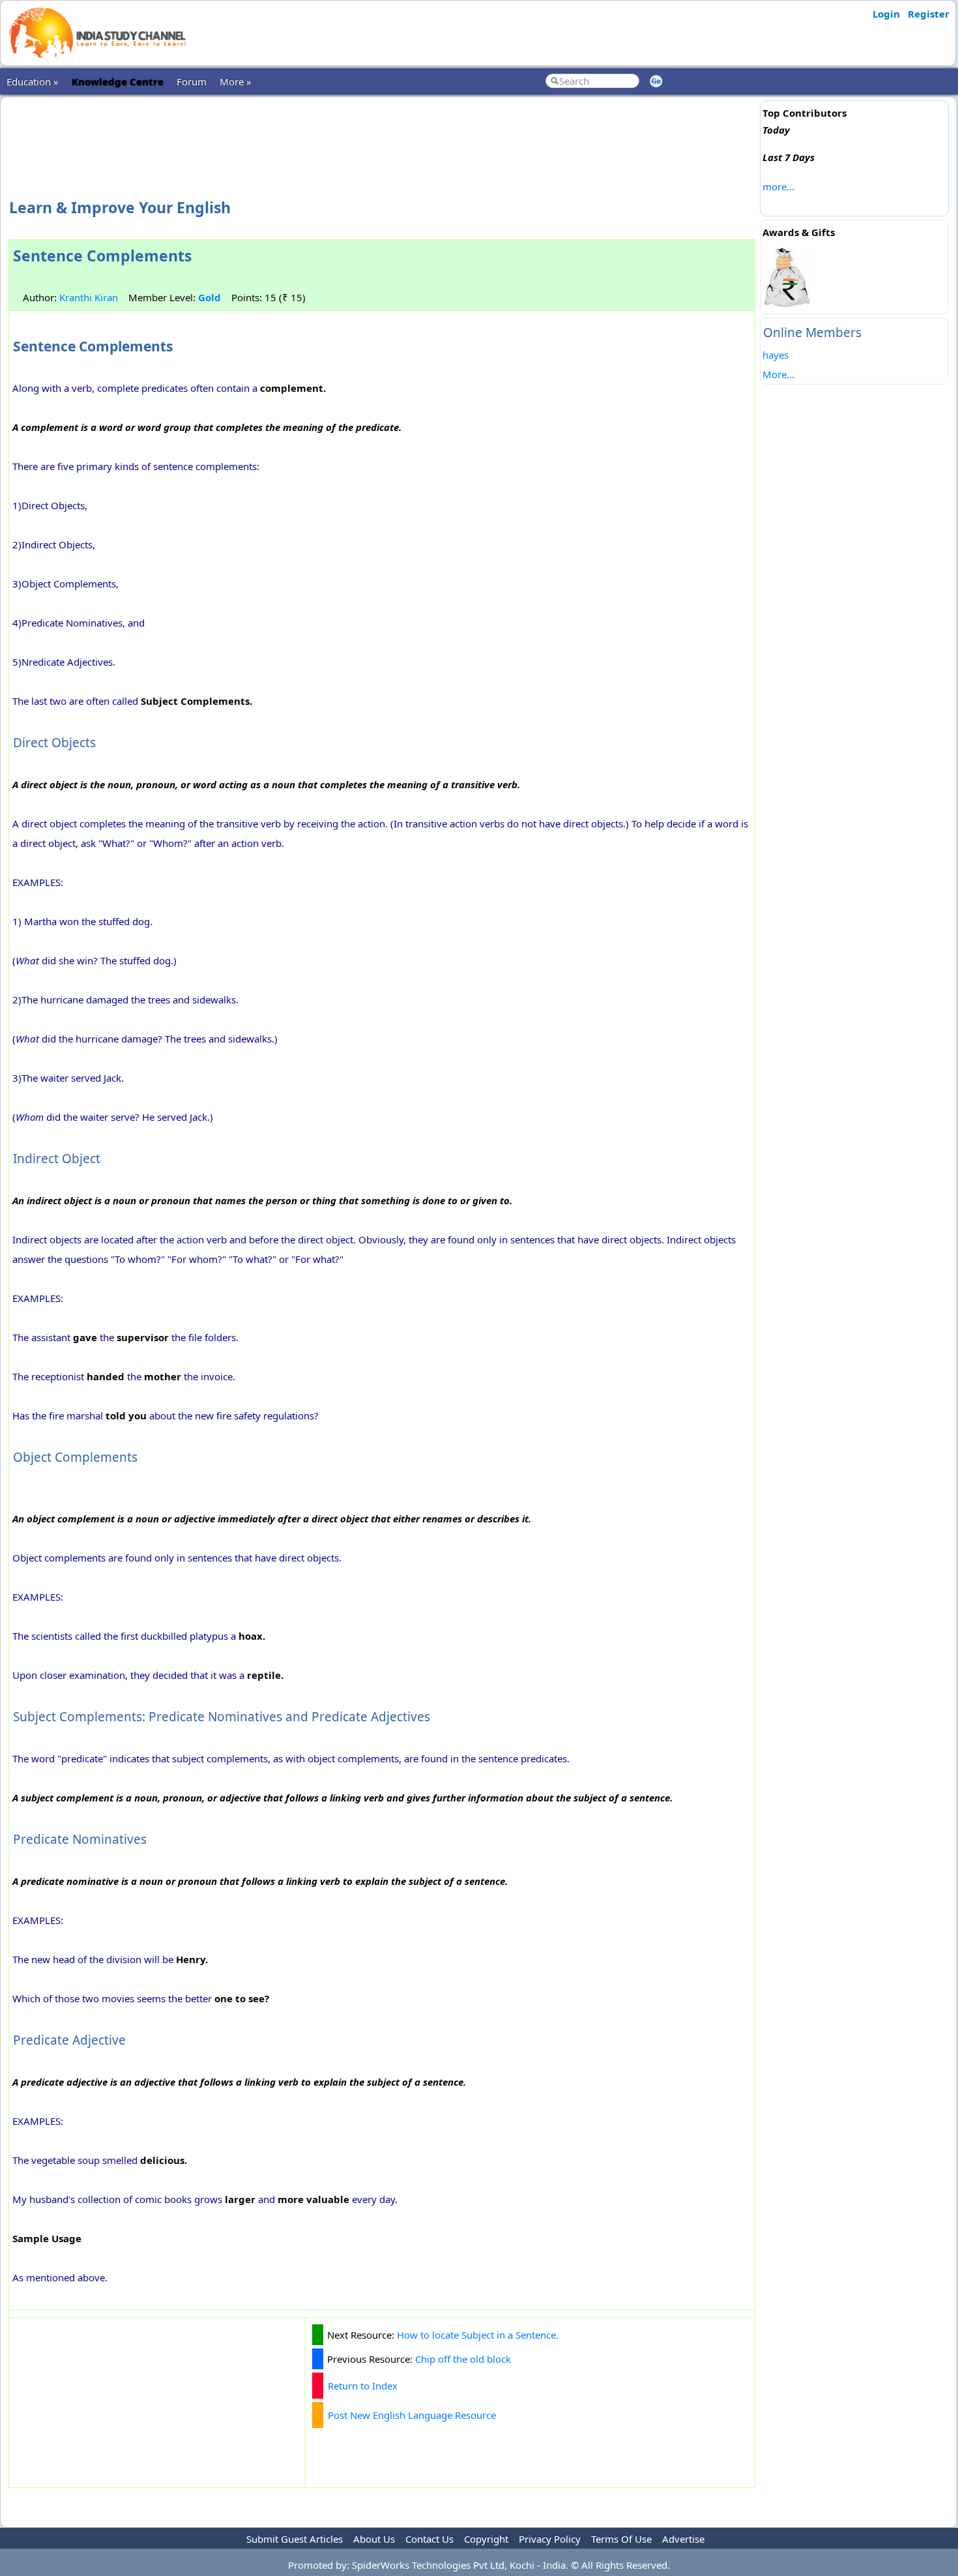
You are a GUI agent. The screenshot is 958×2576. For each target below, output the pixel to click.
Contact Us (429, 2539)
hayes (776, 355)
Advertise (683, 2539)
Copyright (486, 2539)
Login (886, 14)
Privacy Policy (550, 2539)
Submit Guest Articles (295, 2539)
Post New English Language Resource (412, 2415)
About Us (374, 2539)
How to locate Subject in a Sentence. (478, 2335)
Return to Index (363, 2386)
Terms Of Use (621, 2539)
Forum (192, 81)
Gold (210, 297)
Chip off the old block (463, 2359)
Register (929, 14)
